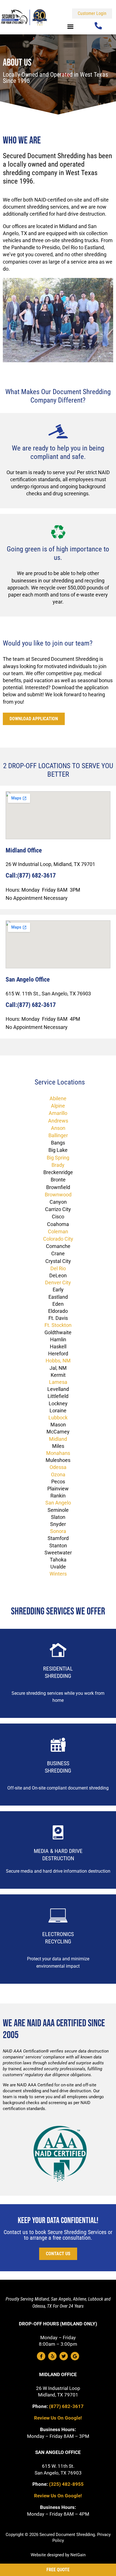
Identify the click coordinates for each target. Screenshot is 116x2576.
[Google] (75, 2356)
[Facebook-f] (41, 2356)
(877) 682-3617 (66, 2406)
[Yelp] (52, 2356)
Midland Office (58, 2374)
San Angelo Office (28, 979)
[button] (70, 26)
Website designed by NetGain (58, 2555)
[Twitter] (64, 2356)
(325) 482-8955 (66, 2484)
